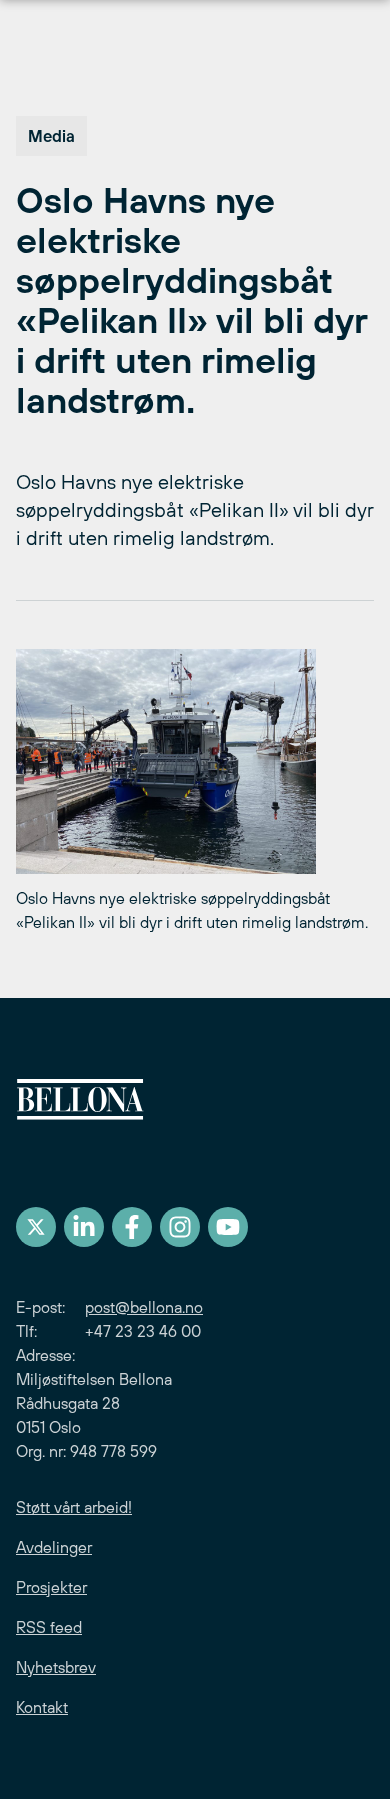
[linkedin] (84, 1227)
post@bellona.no (144, 1307)
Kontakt (42, 1707)
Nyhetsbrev (56, 1667)
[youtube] (228, 1227)
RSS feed (49, 1627)
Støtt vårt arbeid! (74, 1507)
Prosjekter (51, 1587)
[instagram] (180, 1227)
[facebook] (132, 1227)
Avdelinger (54, 1547)
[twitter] (36, 1227)
